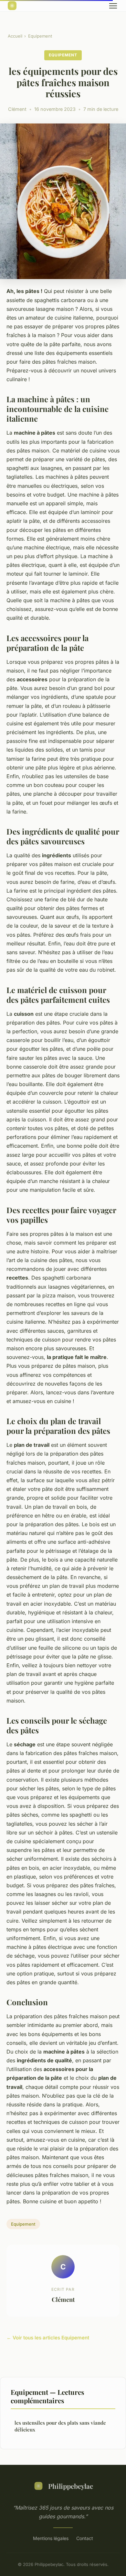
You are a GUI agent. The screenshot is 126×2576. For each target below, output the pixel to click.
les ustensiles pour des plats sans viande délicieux (60, 2426)
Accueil (15, 36)
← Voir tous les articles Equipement (48, 2338)
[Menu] (113, 6)
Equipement (40, 36)
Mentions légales (51, 2538)
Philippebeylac (71, 2486)
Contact (85, 2538)
